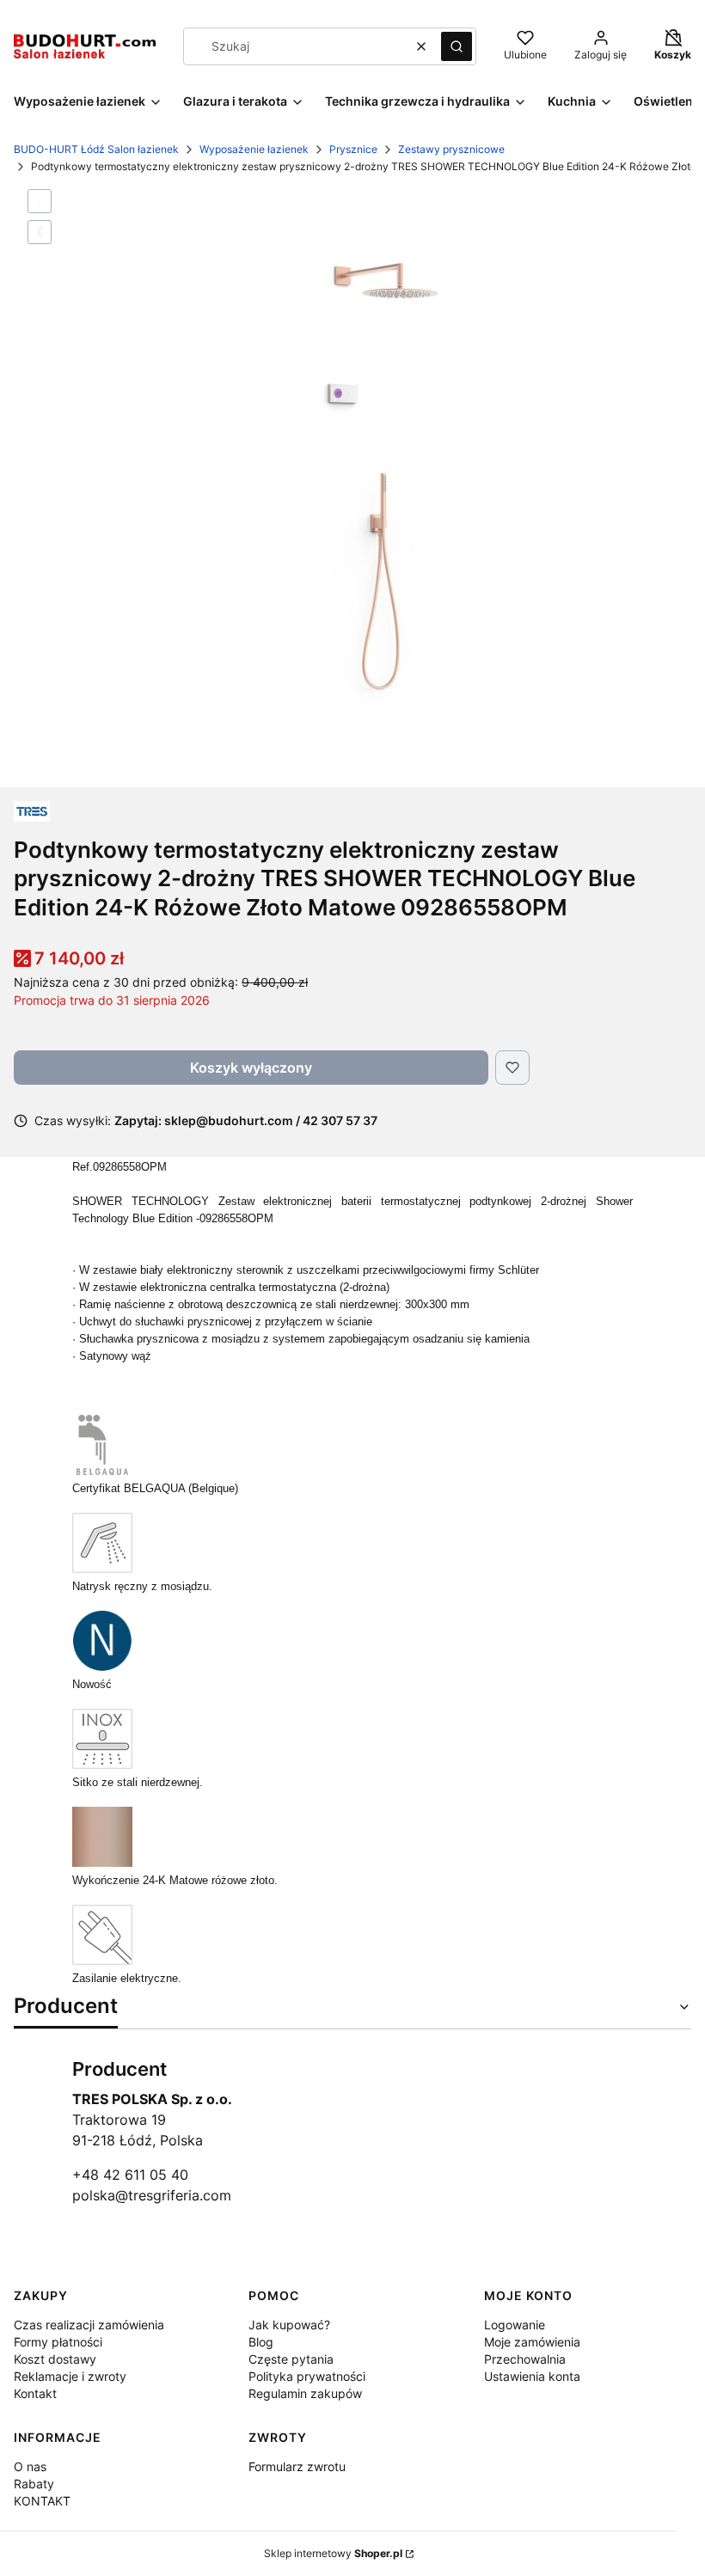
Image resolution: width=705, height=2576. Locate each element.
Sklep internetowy (333, 2553)
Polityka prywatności (307, 2376)
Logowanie (515, 2325)
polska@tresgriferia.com (152, 2195)
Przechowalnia (525, 2359)
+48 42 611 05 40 (130, 2175)
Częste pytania (291, 2359)
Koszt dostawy (55, 2359)
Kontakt (35, 2393)
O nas (30, 2466)
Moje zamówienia (532, 2342)
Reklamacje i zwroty (70, 2376)
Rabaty (34, 2484)
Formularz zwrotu (297, 2466)
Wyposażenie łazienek (254, 149)
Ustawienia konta (532, 2376)
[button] (457, 46)
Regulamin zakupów (305, 2393)
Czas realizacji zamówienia (89, 2325)
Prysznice (353, 149)
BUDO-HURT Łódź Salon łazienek (96, 149)
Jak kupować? (289, 2325)
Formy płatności (58, 2342)
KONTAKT (42, 2501)
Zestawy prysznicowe (451, 149)
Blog (261, 2342)
